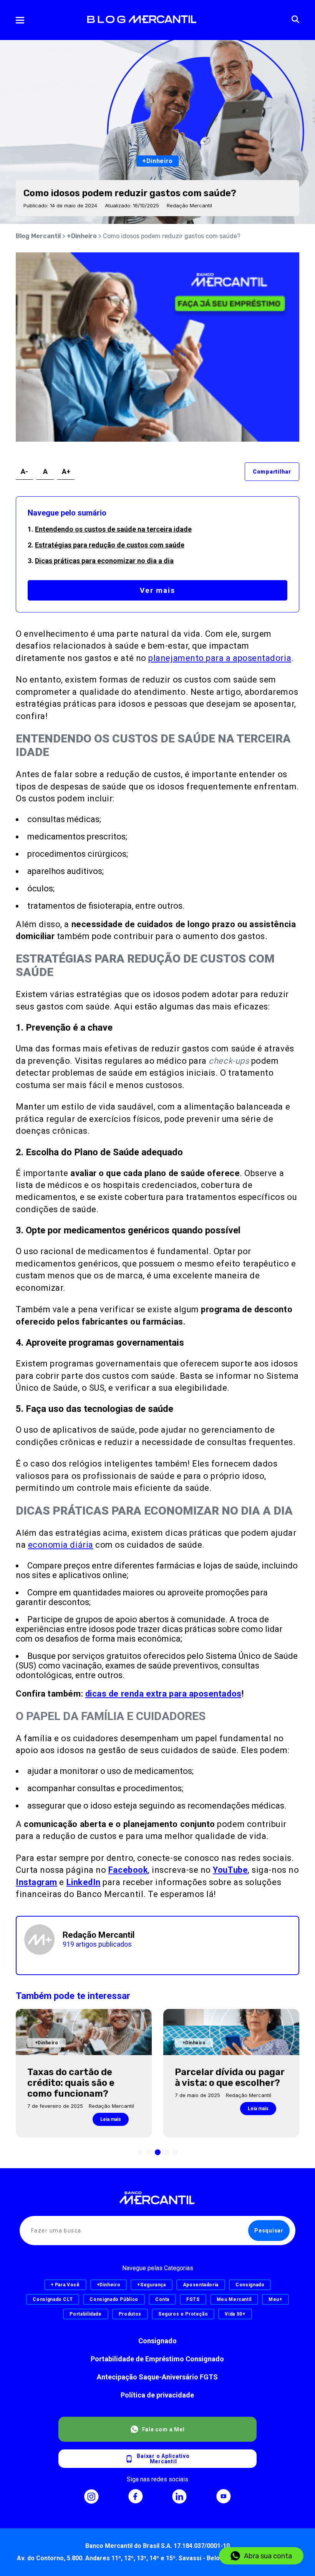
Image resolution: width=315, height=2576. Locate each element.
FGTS (193, 2299)
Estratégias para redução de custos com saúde (110, 545)
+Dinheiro (82, 236)
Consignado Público (114, 2299)
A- (24, 471)
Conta (162, 2299)
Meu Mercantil (234, 2299)
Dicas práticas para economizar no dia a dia (104, 561)
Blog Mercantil (38, 236)
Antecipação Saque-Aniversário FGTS (157, 2377)
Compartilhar (272, 472)
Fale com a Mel (163, 2429)
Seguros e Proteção (183, 2314)
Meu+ (275, 2299)
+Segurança (151, 2285)
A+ (66, 471)
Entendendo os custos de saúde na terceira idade (113, 529)
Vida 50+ (235, 2314)
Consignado (157, 2341)
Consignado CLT (53, 2299)
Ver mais (157, 590)
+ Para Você (65, 2285)
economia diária (61, 1545)
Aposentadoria (201, 2285)
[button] (140, 2152)
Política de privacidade (157, 2395)
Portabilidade (85, 2314)
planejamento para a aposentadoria (220, 658)
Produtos (130, 2314)
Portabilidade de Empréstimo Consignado (157, 2359)
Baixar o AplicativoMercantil (163, 2459)
